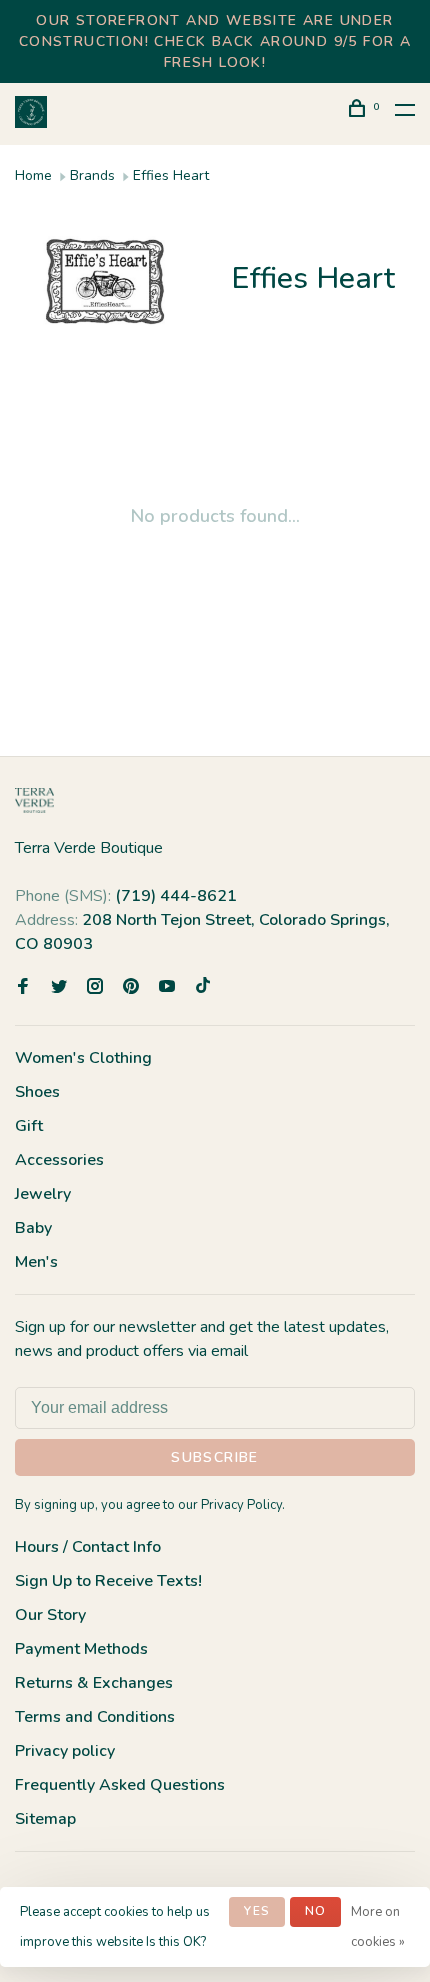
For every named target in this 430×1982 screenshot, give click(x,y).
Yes (257, 1911)
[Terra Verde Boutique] (34, 800)
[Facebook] (23, 988)
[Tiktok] (203, 988)
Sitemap (45, 1819)
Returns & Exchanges (94, 1683)
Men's (36, 1262)
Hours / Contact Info (88, 1547)
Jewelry (43, 1194)
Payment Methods (81, 1649)
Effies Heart (171, 175)
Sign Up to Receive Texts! (108, 1581)
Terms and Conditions (95, 1717)
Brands (92, 175)
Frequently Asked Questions (120, 1785)
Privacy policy (65, 1751)
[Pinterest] (131, 988)
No (315, 1911)
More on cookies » (378, 1927)
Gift (29, 1126)
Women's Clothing (83, 1058)
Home (33, 175)
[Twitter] (59, 988)
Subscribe (215, 1457)
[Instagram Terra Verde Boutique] (95, 988)
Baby (33, 1228)
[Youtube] (167, 988)
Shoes (37, 1092)
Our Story (50, 1615)
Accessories (59, 1160)
